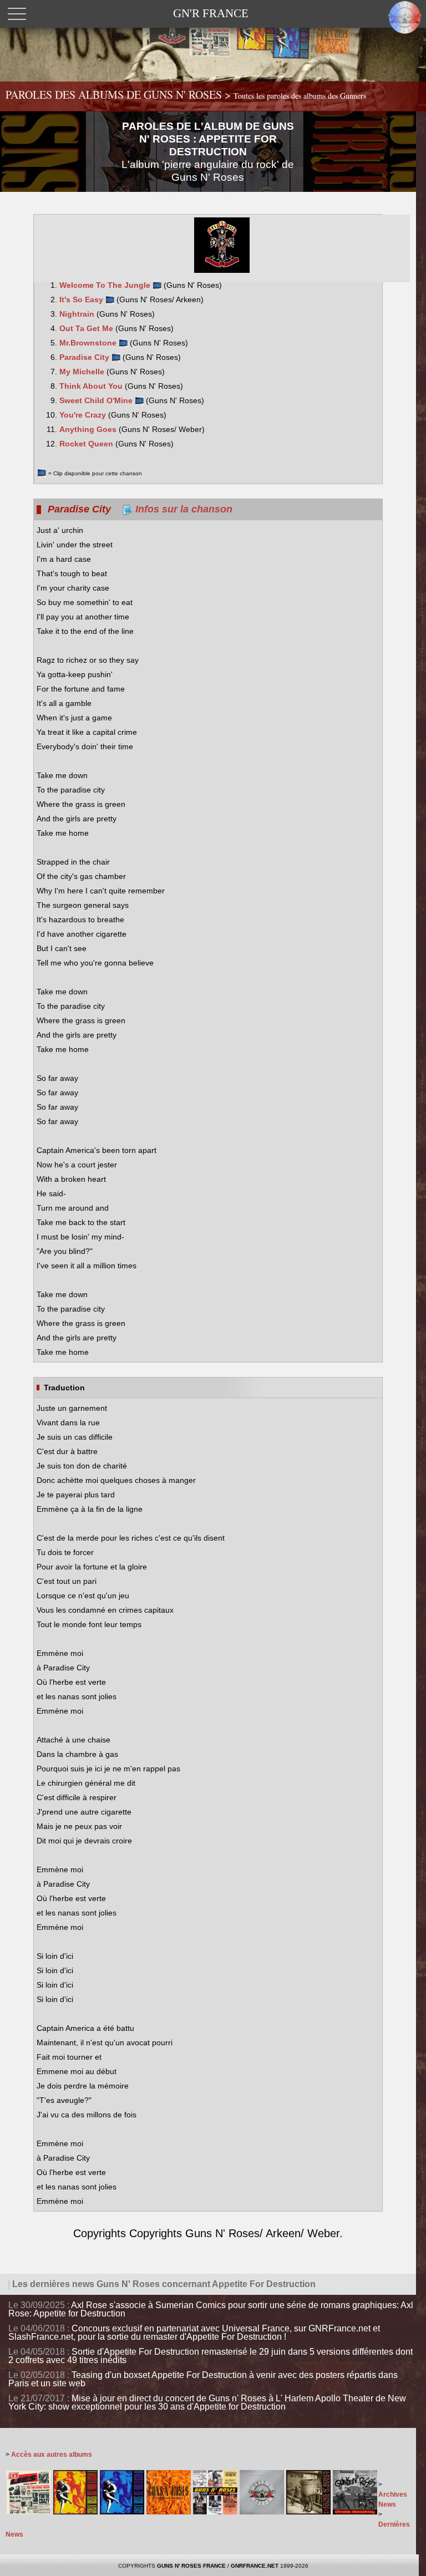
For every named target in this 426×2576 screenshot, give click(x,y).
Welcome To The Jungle (106, 285)
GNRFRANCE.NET (255, 2566)
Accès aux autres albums (52, 2455)
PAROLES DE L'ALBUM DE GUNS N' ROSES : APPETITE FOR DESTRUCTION (208, 152)
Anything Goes (89, 429)
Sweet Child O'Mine (97, 400)
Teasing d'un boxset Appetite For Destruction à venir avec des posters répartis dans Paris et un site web (203, 2379)
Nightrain (78, 314)
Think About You (92, 386)
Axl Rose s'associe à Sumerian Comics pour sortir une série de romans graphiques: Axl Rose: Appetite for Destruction (211, 2309)
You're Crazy (84, 415)
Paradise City (85, 357)
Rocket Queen (87, 444)
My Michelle (83, 372)
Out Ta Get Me (87, 328)
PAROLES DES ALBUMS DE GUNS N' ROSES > (186, 95)
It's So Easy (82, 299)
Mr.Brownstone (89, 343)
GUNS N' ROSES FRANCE (191, 2566)
